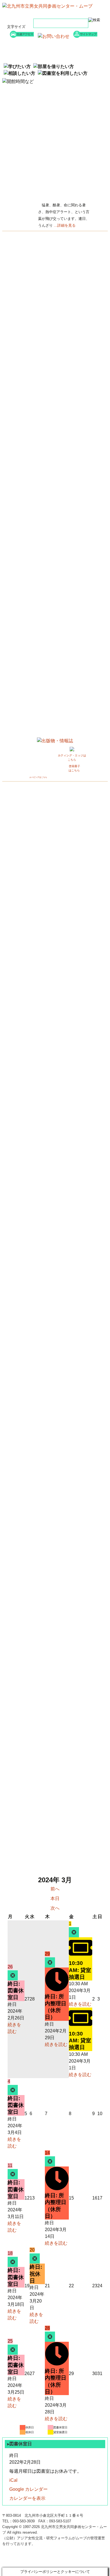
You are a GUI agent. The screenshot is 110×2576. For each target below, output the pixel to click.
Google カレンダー (28, 2489)
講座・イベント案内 (79, 43)
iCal (13, 2480)
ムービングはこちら (38, 777)
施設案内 (79, 50)
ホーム (31, 43)
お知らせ (31, 50)
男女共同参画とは (79, 57)
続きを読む (56, 2044)
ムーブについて (31, 57)
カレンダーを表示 (27, 2498)
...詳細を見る (65, 225)
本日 (55, 1898)
